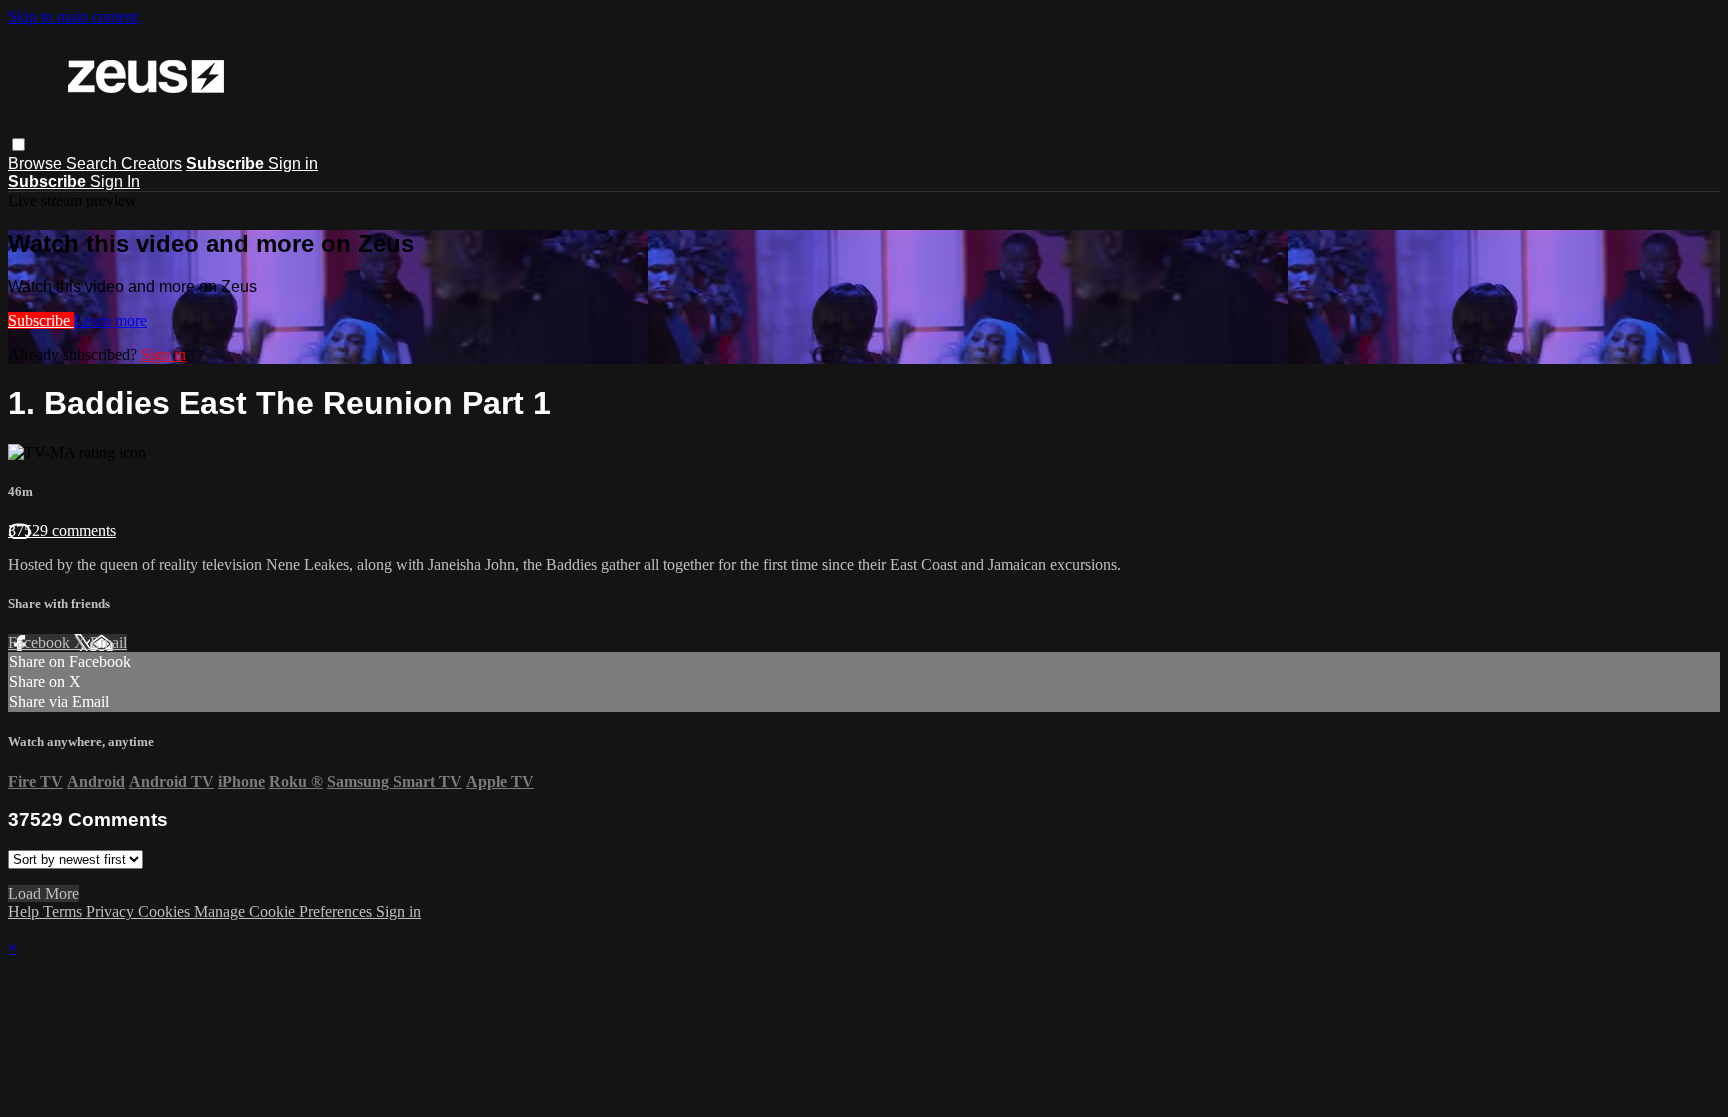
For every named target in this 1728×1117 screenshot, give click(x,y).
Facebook (41, 642)
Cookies (166, 911)
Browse (37, 163)
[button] (18, 144)
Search (93, 163)
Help (25, 911)
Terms (64, 911)
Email (108, 642)
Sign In (115, 181)
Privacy (112, 911)
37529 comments (62, 530)
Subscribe (41, 320)
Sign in (293, 163)
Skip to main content (73, 16)
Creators (151, 163)
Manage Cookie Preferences (285, 911)
